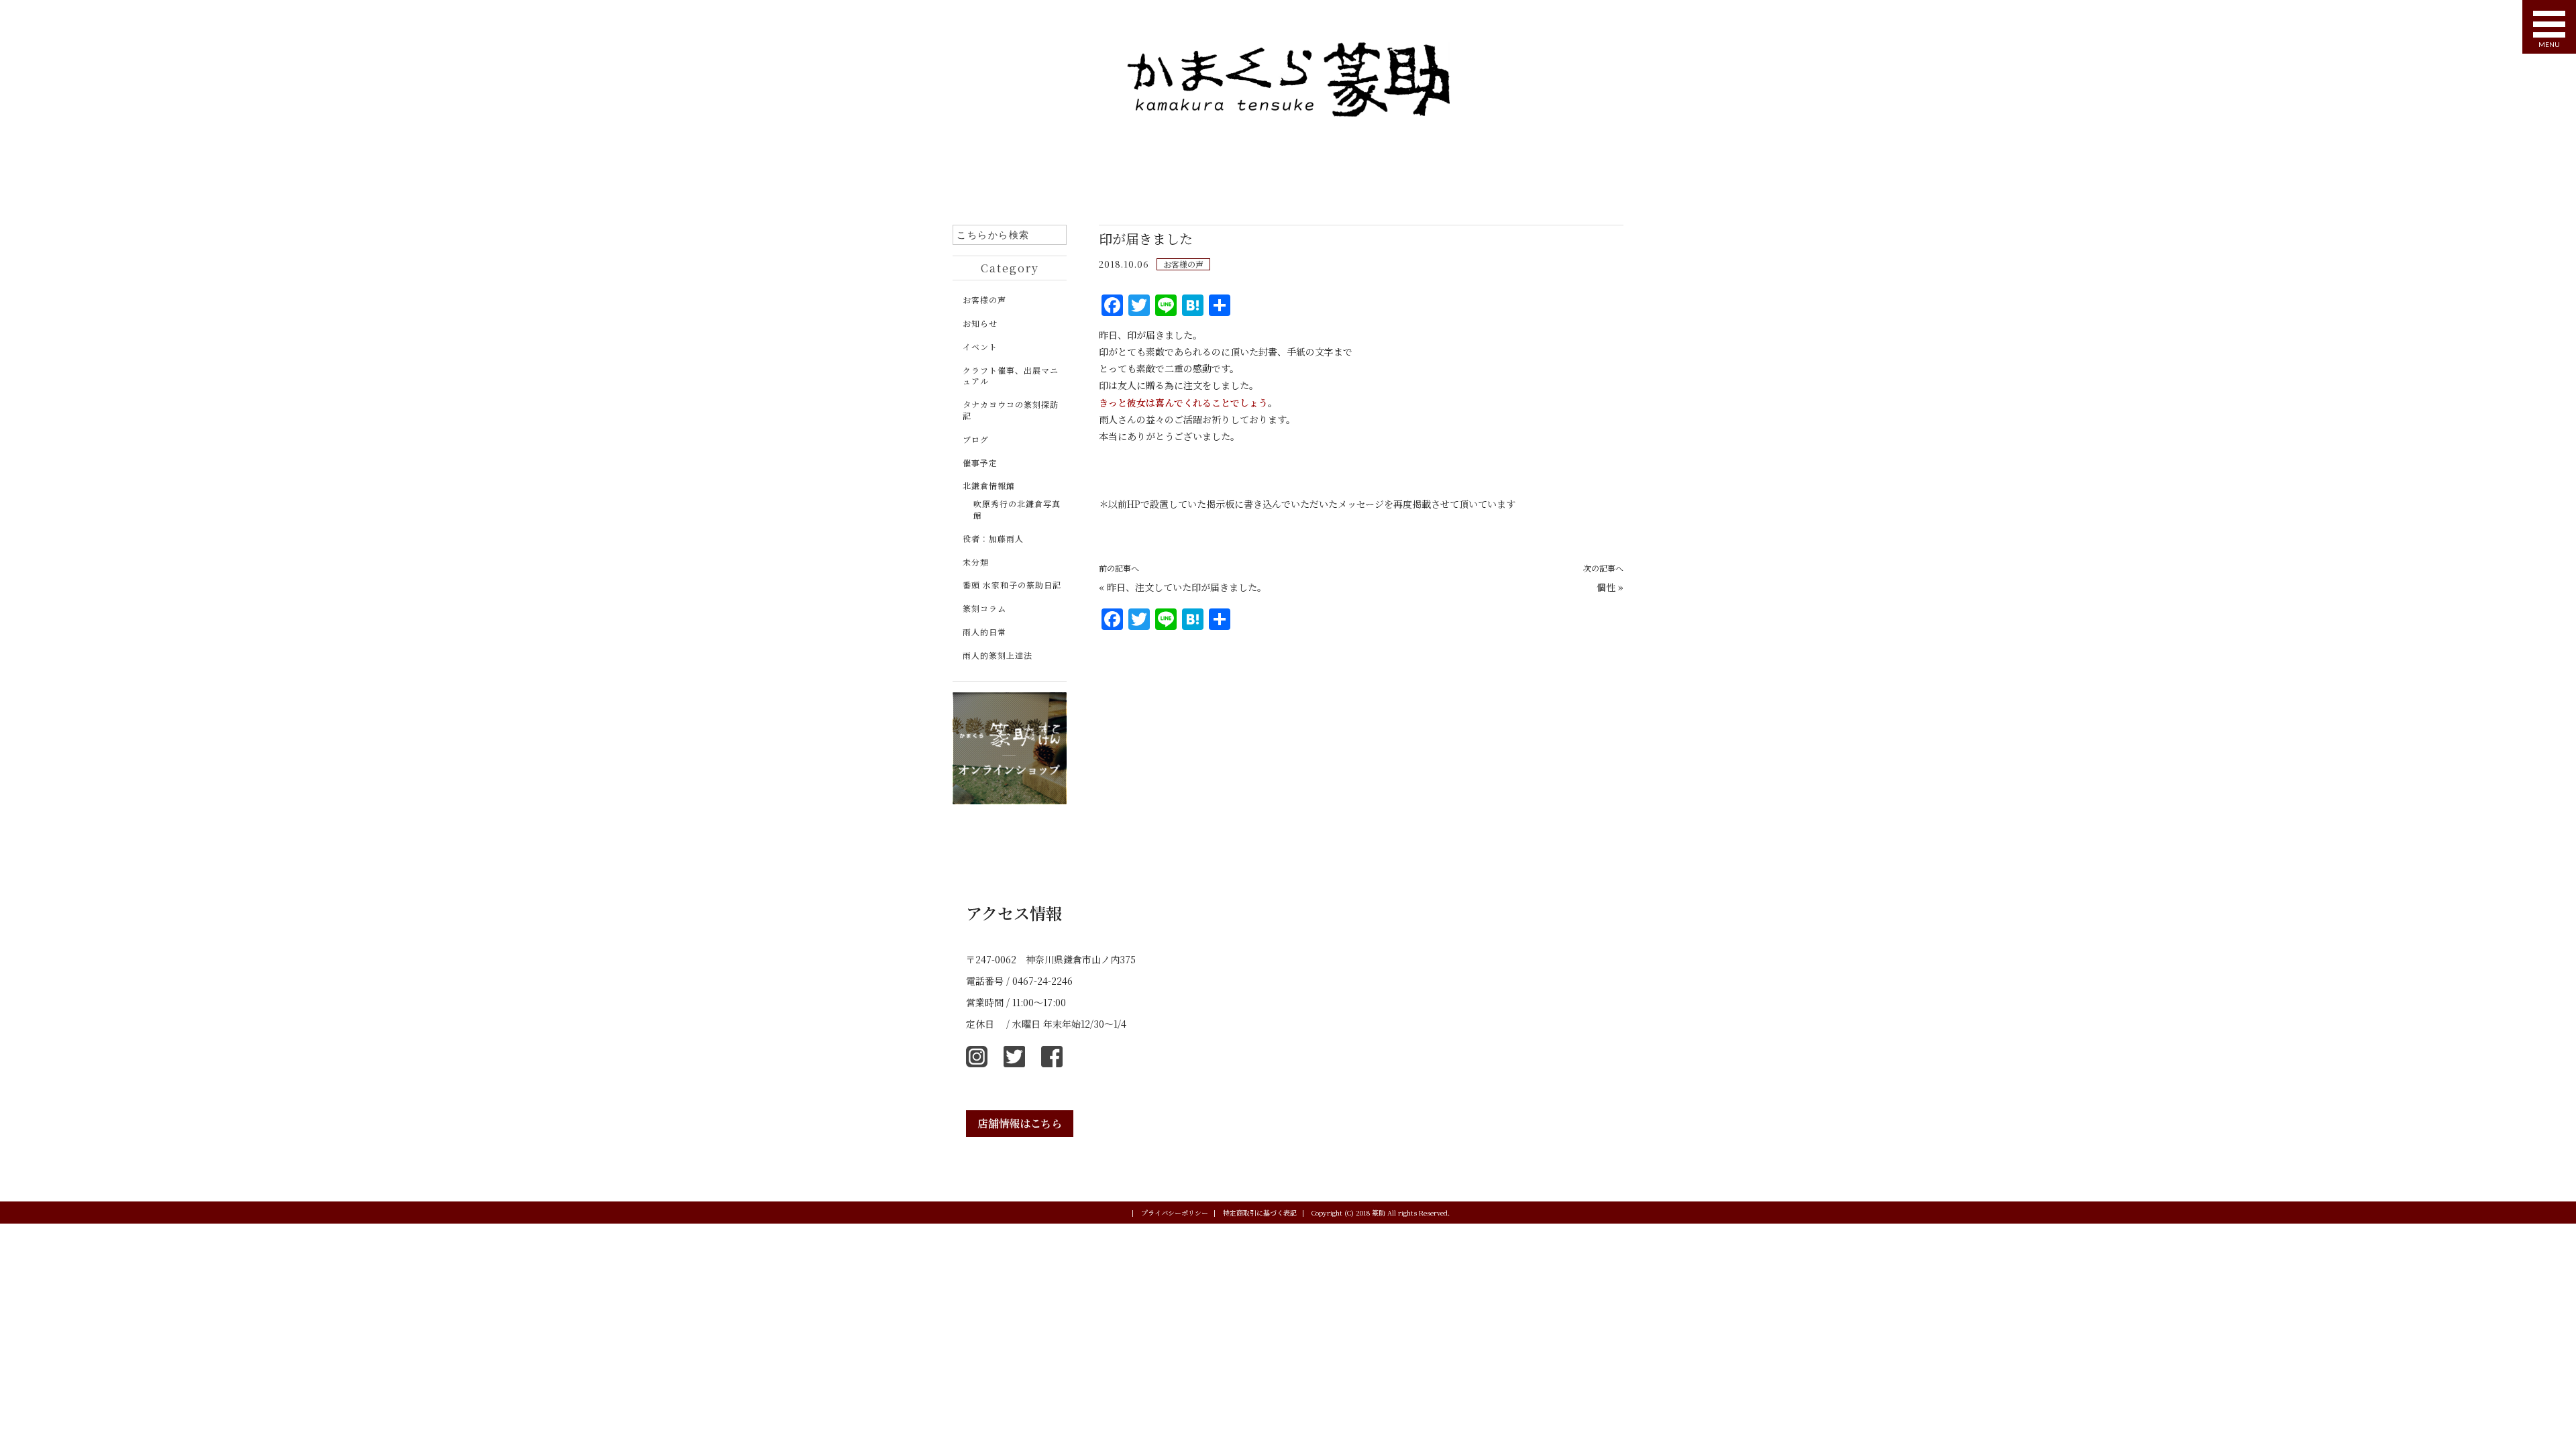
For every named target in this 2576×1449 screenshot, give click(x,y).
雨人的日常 (984, 632)
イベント (980, 346)
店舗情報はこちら (1020, 1123)
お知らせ (980, 323)
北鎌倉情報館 (989, 485)
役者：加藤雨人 (993, 538)
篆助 (1379, 1213)
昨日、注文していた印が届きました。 (1187, 587)
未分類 (976, 562)
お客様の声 (1183, 264)
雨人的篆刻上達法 (998, 655)
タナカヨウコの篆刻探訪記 (1011, 410)
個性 (1606, 587)
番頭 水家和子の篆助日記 (1012, 585)
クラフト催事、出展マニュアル (1011, 376)
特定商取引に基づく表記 (1264, 1213)
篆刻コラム (984, 608)
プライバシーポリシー (1178, 1213)
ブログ (976, 439)
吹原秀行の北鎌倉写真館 (1017, 509)
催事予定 (980, 463)
